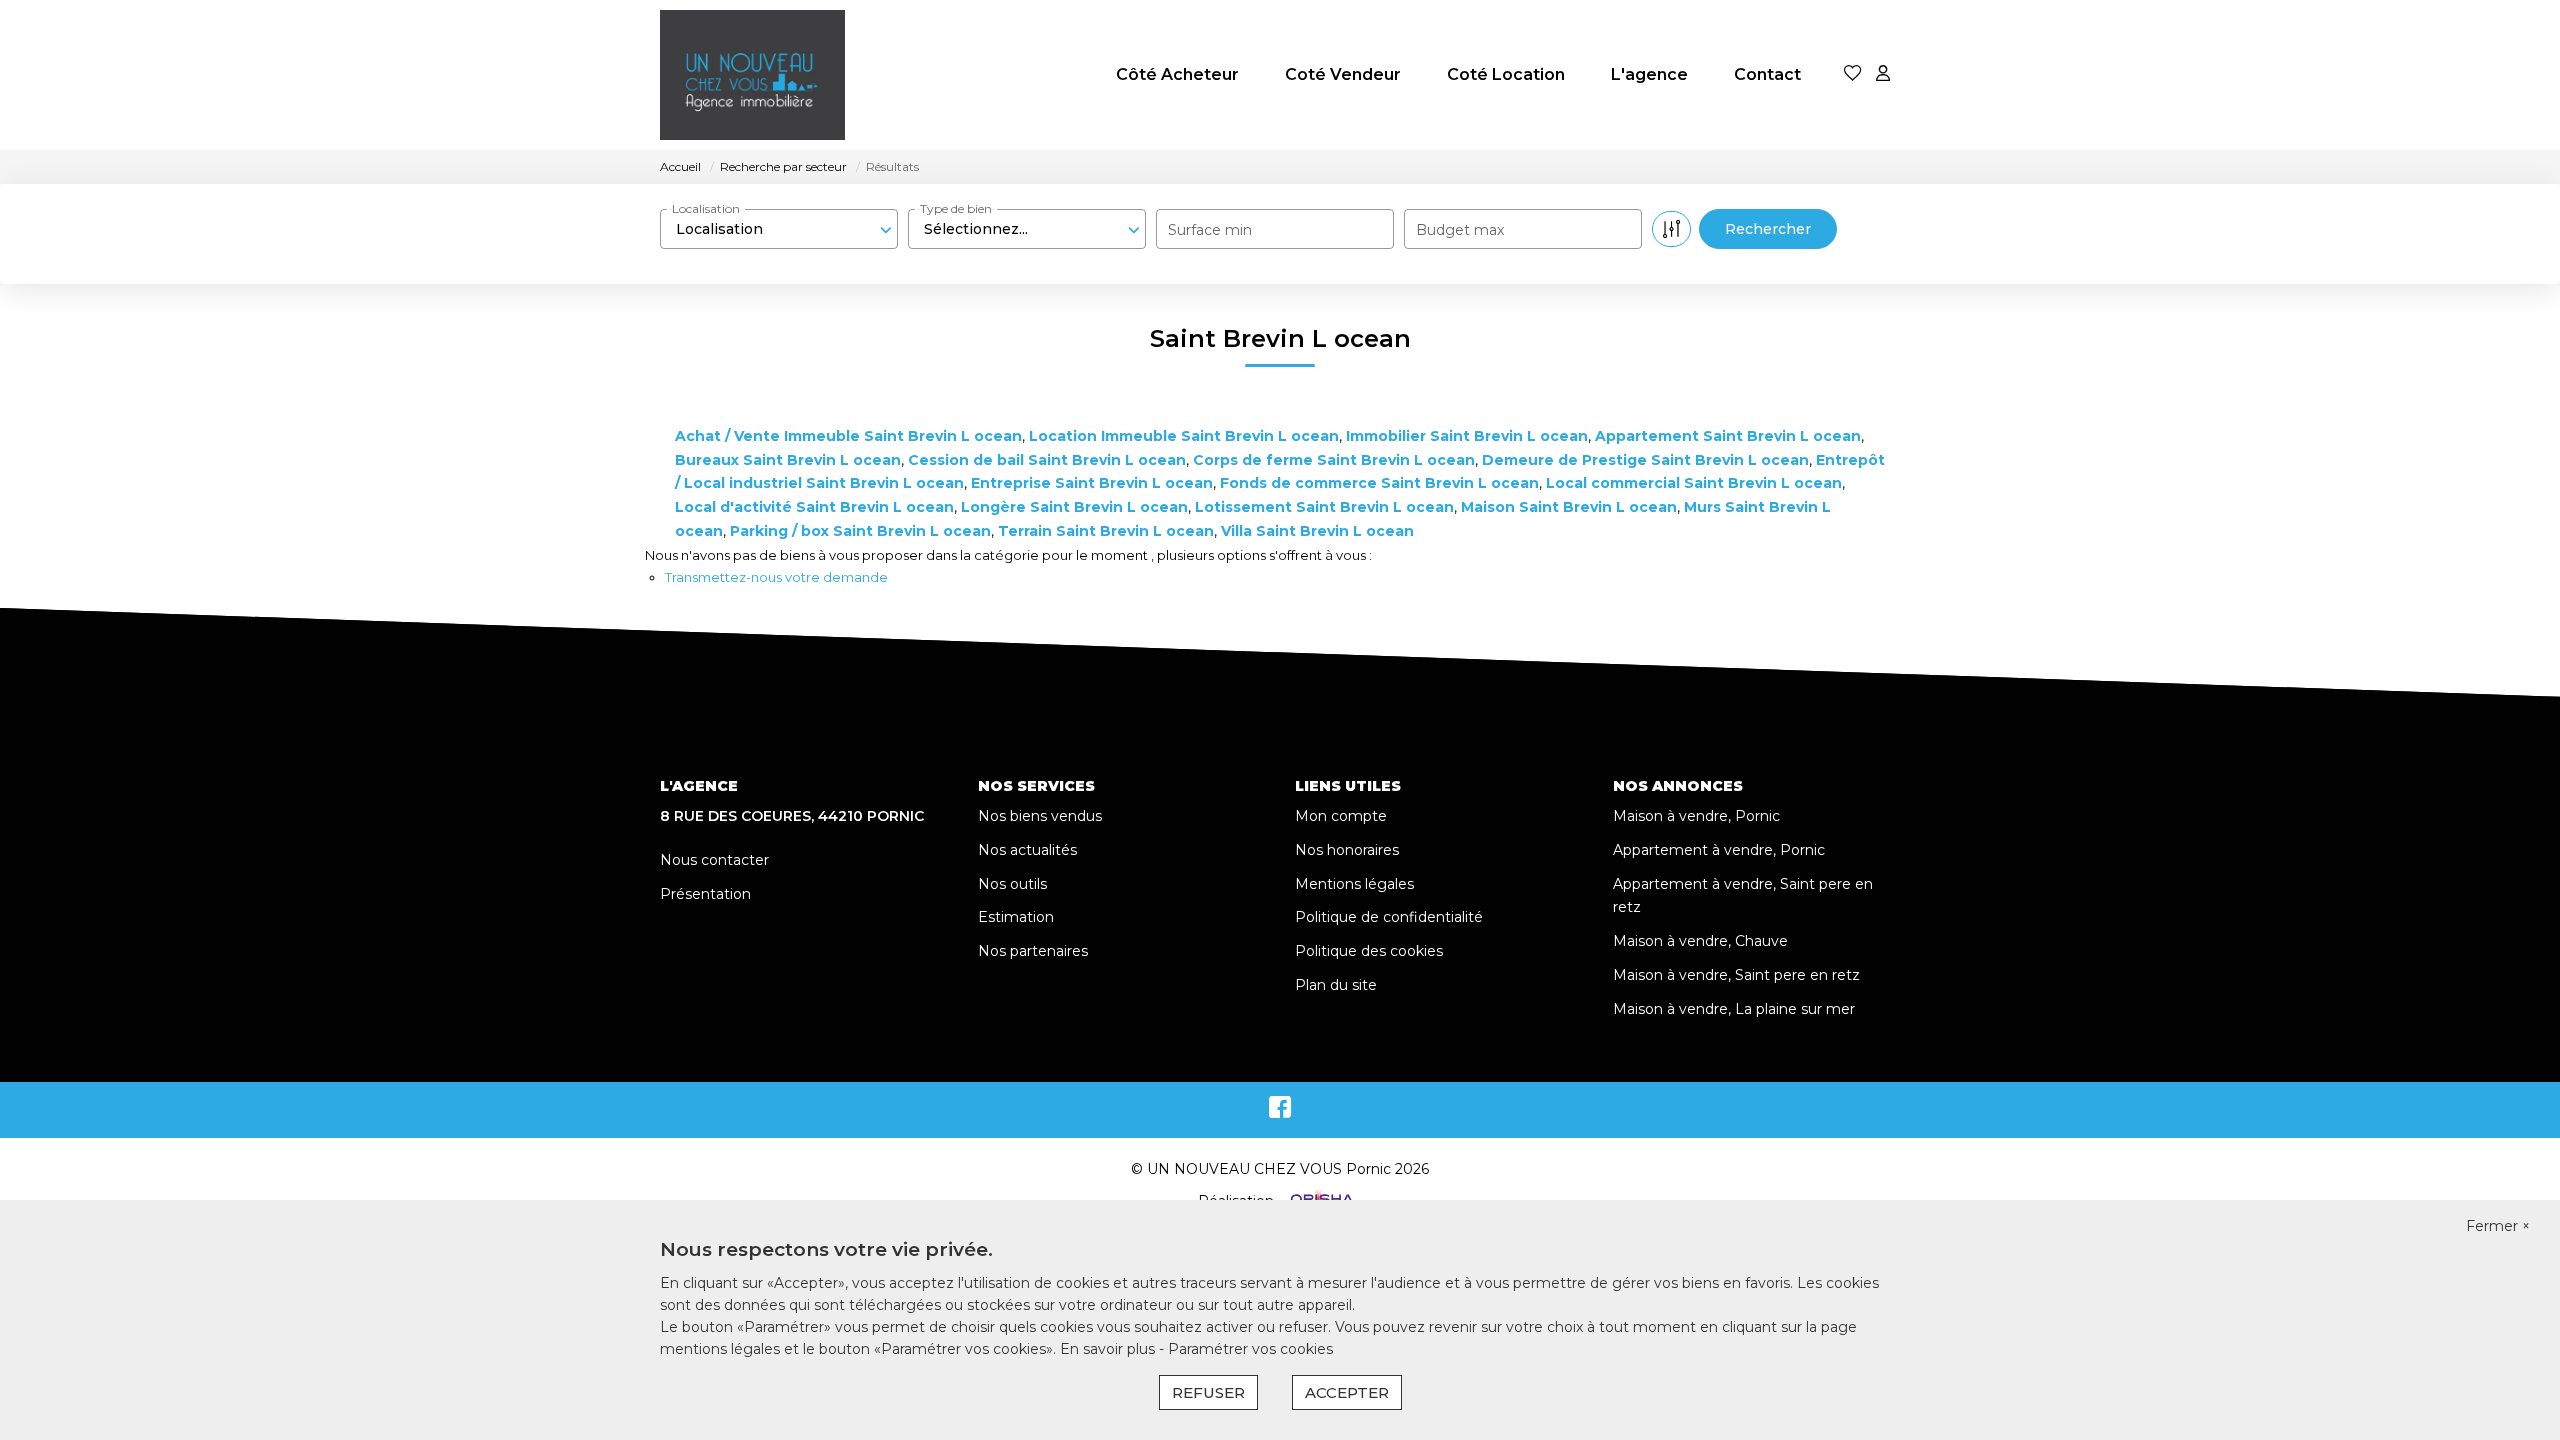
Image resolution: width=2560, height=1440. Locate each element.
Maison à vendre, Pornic (1696, 816)
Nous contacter (714, 860)
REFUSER (1208, 1392)
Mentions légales (1354, 884)
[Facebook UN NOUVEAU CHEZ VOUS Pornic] (1280, 1112)
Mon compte (1341, 816)
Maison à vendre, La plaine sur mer (1734, 1009)
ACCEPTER (1347, 1392)
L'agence (1649, 74)
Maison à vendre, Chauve (1700, 941)
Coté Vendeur (1343, 74)
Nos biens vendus (1040, 816)
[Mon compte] (1883, 74)
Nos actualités (1027, 850)
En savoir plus (1109, 1349)
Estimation (1016, 917)
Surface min (1210, 230)
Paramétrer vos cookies (1250, 1349)
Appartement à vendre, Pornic (1719, 850)
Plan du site (1336, 985)
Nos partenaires (1033, 951)
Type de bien (956, 208)
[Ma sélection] (1853, 74)
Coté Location (1506, 74)
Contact (1767, 74)
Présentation (705, 894)
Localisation (706, 208)
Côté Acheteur (1177, 74)
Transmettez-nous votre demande (776, 577)
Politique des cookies (1369, 951)
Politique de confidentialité (1389, 917)
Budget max (1460, 230)
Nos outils (1012, 884)
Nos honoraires (1347, 850)
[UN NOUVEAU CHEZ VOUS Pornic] (752, 75)
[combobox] (779, 229)
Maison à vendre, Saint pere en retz (1736, 975)
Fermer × (2498, 1226)
